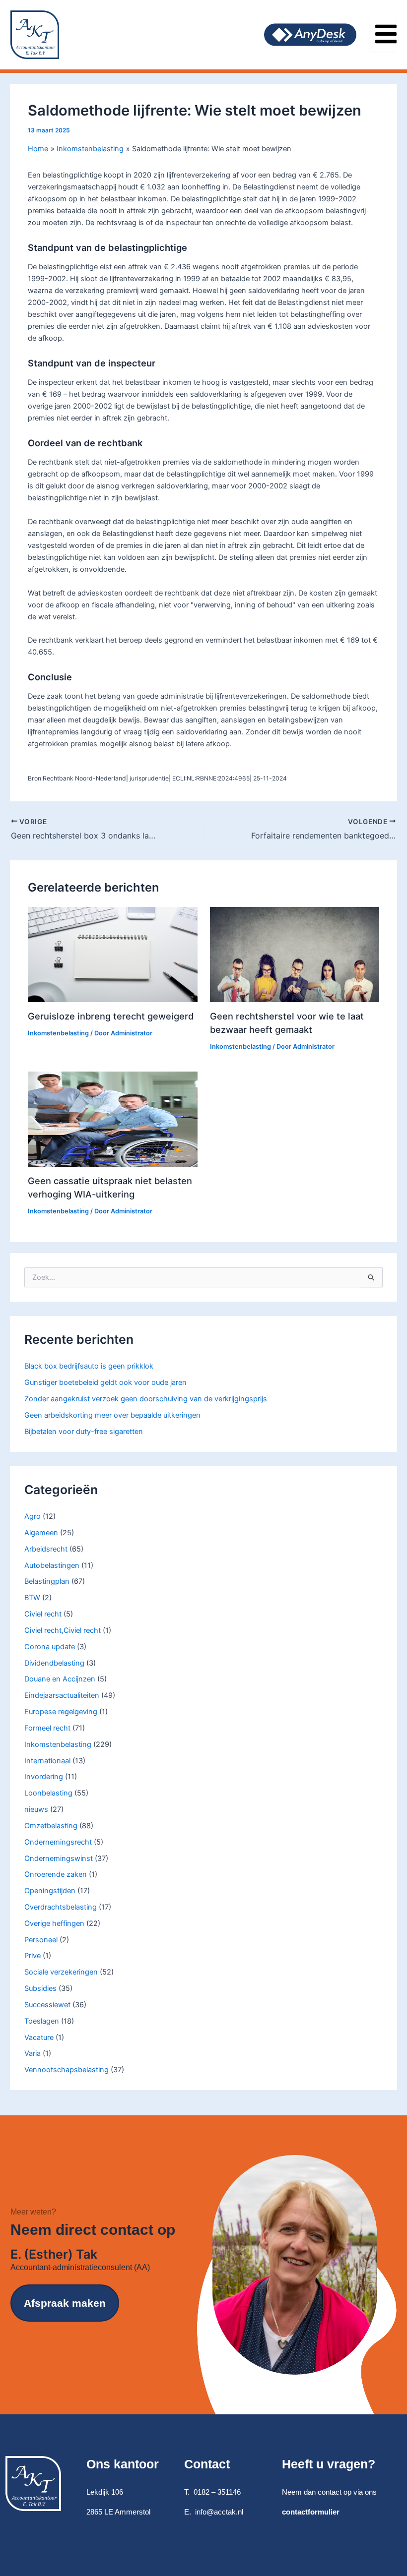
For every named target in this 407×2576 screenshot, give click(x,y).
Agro (33, 1516)
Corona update (50, 1647)
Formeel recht (47, 1728)
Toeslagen (42, 2021)
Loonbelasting (48, 1793)
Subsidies (40, 1988)
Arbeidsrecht (46, 1549)
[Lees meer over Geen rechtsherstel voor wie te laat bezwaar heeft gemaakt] (295, 954)
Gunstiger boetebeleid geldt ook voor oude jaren (105, 1382)
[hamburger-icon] (382, 35)
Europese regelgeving (61, 1712)
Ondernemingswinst (59, 1858)
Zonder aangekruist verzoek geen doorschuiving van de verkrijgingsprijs (146, 1399)
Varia (33, 2053)
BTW (32, 1598)
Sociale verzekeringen (61, 1972)
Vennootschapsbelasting (67, 2070)
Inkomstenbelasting (58, 1744)
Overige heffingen (54, 1923)
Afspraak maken (65, 2303)
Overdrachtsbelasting (61, 1907)
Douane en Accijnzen (60, 1679)
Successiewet (47, 2005)
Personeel (41, 1940)
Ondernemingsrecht (58, 1842)
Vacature (39, 2037)
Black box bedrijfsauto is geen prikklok (89, 1366)
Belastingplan (47, 1581)
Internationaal (47, 1761)
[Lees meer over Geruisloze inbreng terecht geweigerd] (112, 954)
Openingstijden (50, 1891)
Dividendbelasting (54, 1663)
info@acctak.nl (219, 2512)
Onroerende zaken (56, 1874)
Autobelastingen (52, 1565)
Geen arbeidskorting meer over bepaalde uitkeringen (112, 1415)
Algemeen (41, 1533)
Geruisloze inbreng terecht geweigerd (111, 1016)
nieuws (36, 1809)
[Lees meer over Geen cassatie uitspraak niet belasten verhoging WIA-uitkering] (112, 1119)
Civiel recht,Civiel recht (63, 1630)
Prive (33, 1956)
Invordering (44, 1777)
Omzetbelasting (51, 1826)
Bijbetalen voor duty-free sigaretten (84, 1432)
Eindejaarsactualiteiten (62, 1695)
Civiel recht (43, 1614)
